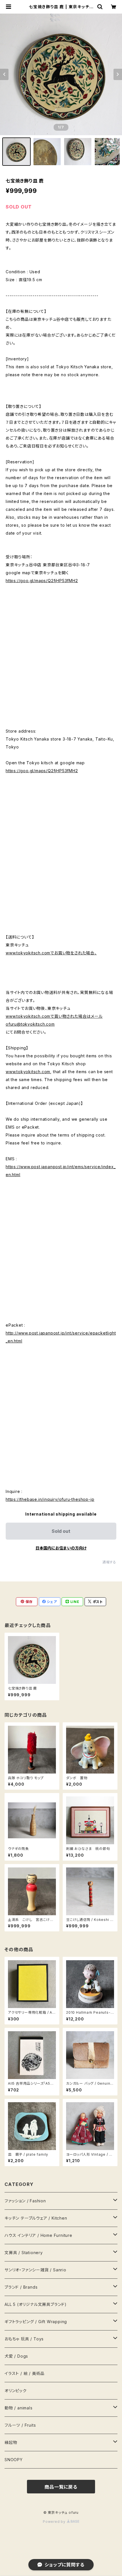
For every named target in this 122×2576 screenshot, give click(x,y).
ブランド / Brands (21, 2287)
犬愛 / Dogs (16, 2356)
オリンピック (16, 2391)
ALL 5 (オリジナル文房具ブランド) (36, 2304)
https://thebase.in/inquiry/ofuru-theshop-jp (50, 1499)
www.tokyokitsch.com (28, 1072)
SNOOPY (14, 2460)
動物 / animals (19, 2408)
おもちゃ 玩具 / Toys (24, 2339)
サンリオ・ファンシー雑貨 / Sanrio (35, 2270)
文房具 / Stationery (24, 2253)
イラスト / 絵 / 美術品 (25, 2373)
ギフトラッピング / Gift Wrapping (36, 2322)
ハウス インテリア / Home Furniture (38, 2235)
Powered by (55, 2522)
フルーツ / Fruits (20, 2425)
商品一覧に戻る (61, 2487)
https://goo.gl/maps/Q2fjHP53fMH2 (42, 581)
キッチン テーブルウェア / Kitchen (36, 2218)
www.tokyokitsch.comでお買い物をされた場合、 (51, 953)
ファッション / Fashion (25, 2201)
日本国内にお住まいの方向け (61, 1548)
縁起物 (11, 2442)
